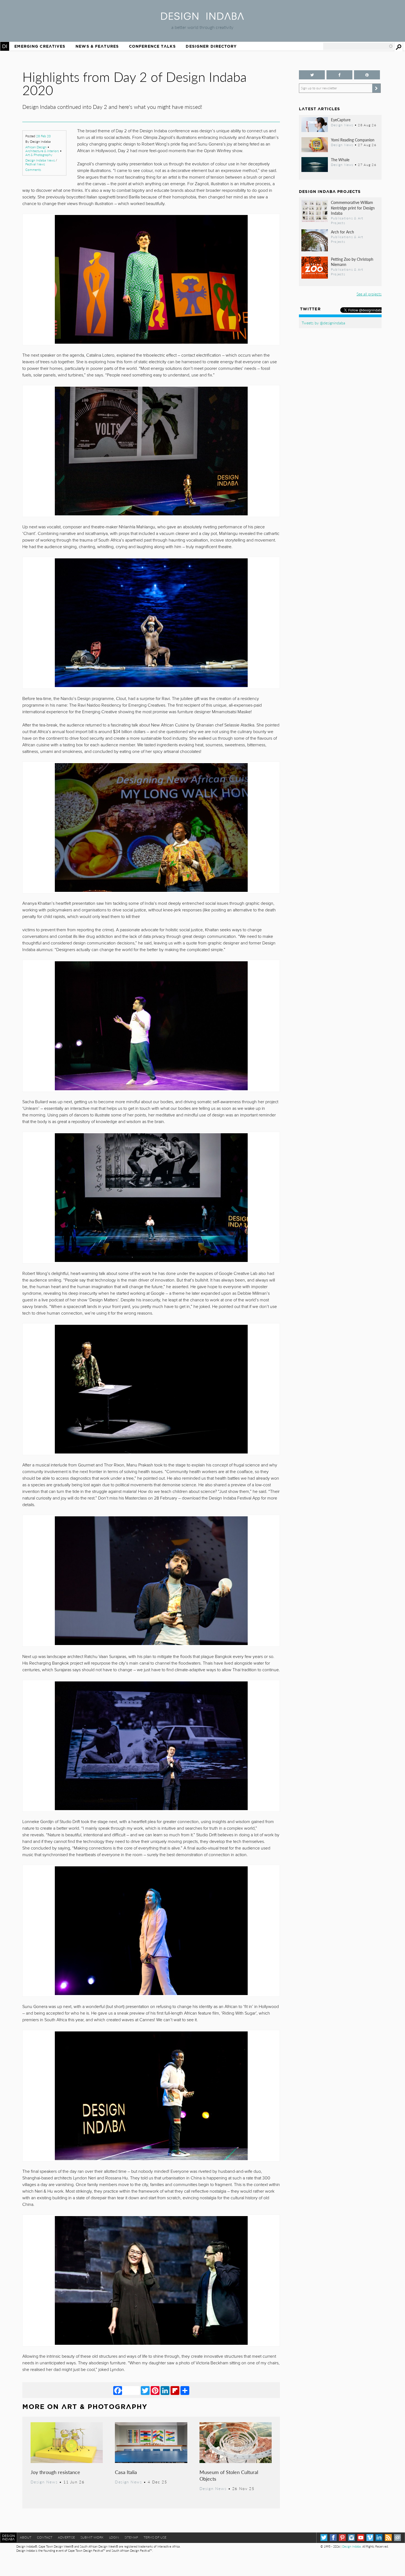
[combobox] (358, 46)
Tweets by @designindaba (323, 323)
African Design (36, 147)
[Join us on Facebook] (339, 75)
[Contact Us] (397, 2538)
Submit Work (92, 2537)
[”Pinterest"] (367, 75)
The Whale (340, 160)
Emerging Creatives (40, 46)
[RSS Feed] (388, 2538)
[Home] (202, 18)
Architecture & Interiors (42, 151)
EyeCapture (341, 120)
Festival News (35, 164)
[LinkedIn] (165, 2390)
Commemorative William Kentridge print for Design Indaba (353, 208)
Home (5, 46)
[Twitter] (145, 2390)
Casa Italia (126, 2472)
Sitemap (131, 2537)
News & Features (97, 46)
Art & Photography (39, 155)
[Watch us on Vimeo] (370, 2538)
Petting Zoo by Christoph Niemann (352, 262)
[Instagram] (351, 2538)
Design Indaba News (40, 160)
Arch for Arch (342, 232)
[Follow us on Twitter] (312, 75)
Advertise (66, 2537)
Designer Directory (211, 46)
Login (114, 2537)
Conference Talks (152, 46)
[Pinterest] (155, 2390)
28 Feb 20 (43, 136)
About (26, 2537)
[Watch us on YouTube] (361, 2538)
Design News (44, 2482)
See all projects (369, 294)
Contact (45, 2537)
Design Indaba (351, 2546)
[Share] (185, 2390)
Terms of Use (155, 2537)
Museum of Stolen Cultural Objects (229, 2475)
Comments (33, 170)
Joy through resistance (55, 2472)
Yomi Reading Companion (353, 140)
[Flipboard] (175, 2390)
